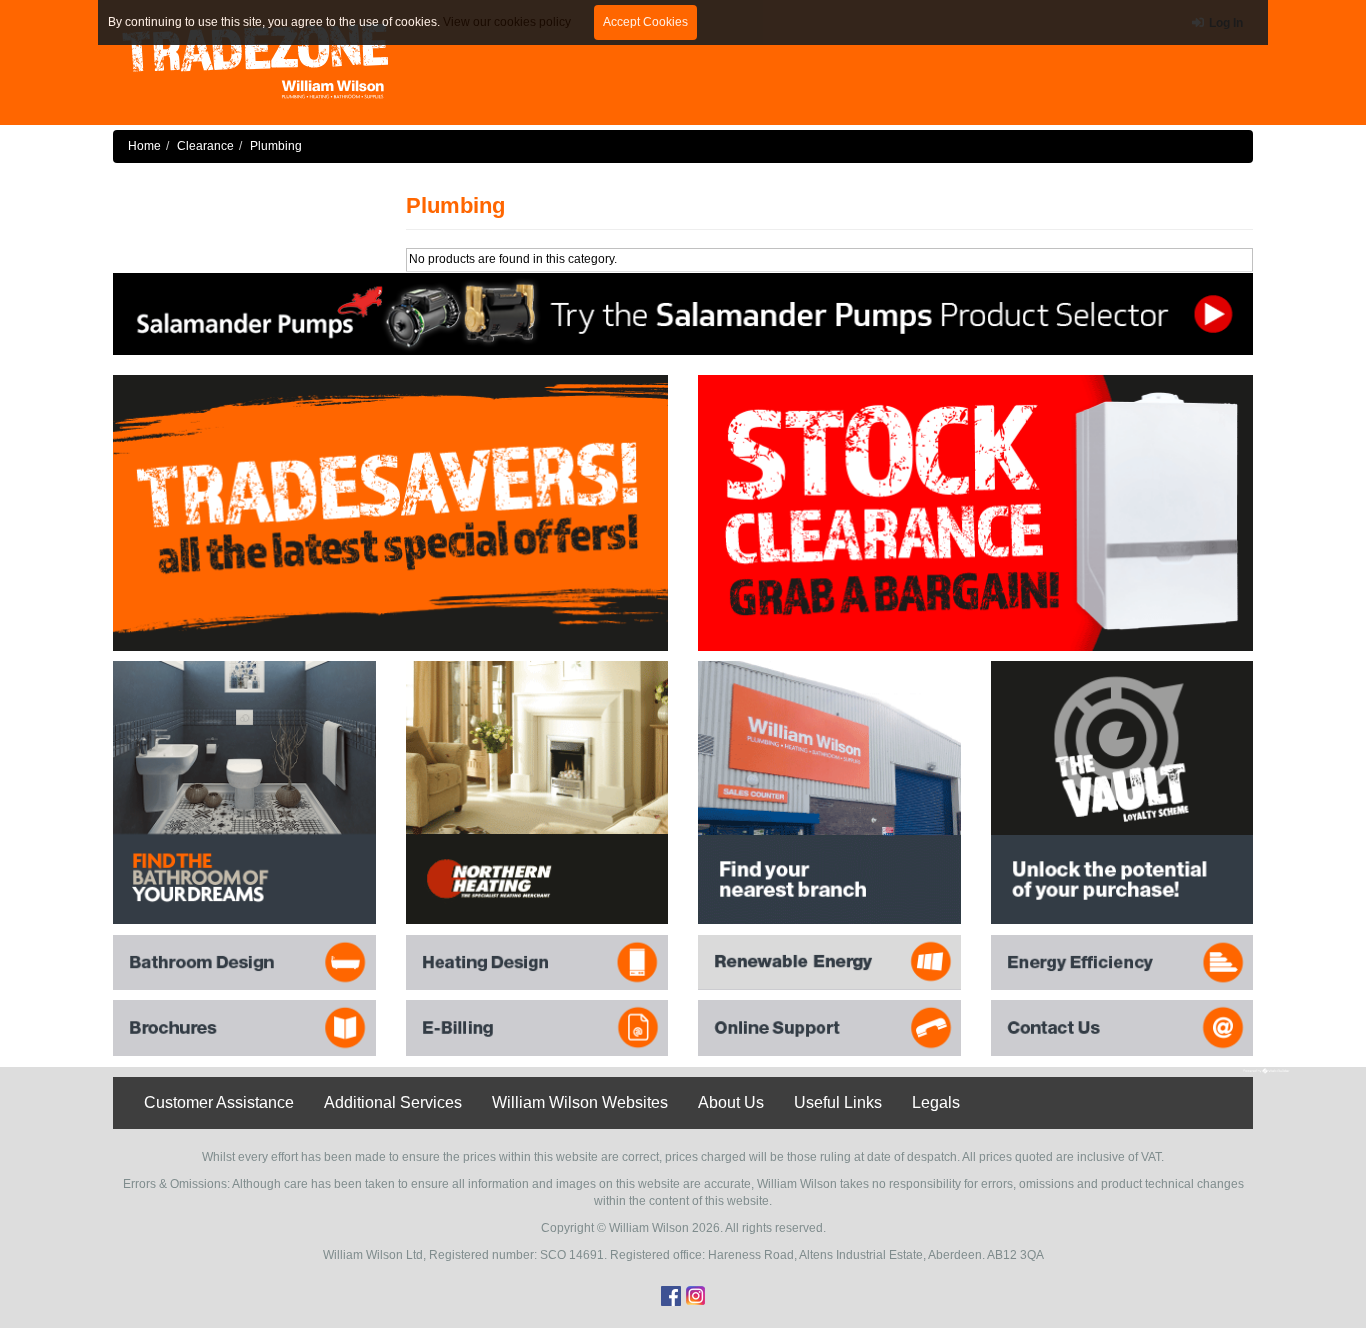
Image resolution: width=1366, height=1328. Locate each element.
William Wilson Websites (580, 1102)
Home (144, 146)
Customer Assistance (219, 1102)
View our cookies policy (507, 22)
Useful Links (838, 1102)
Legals (936, 1102)
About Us (731, 1102)
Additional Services (393, 1102)
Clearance (205, 146)
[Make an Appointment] (683, 313)
